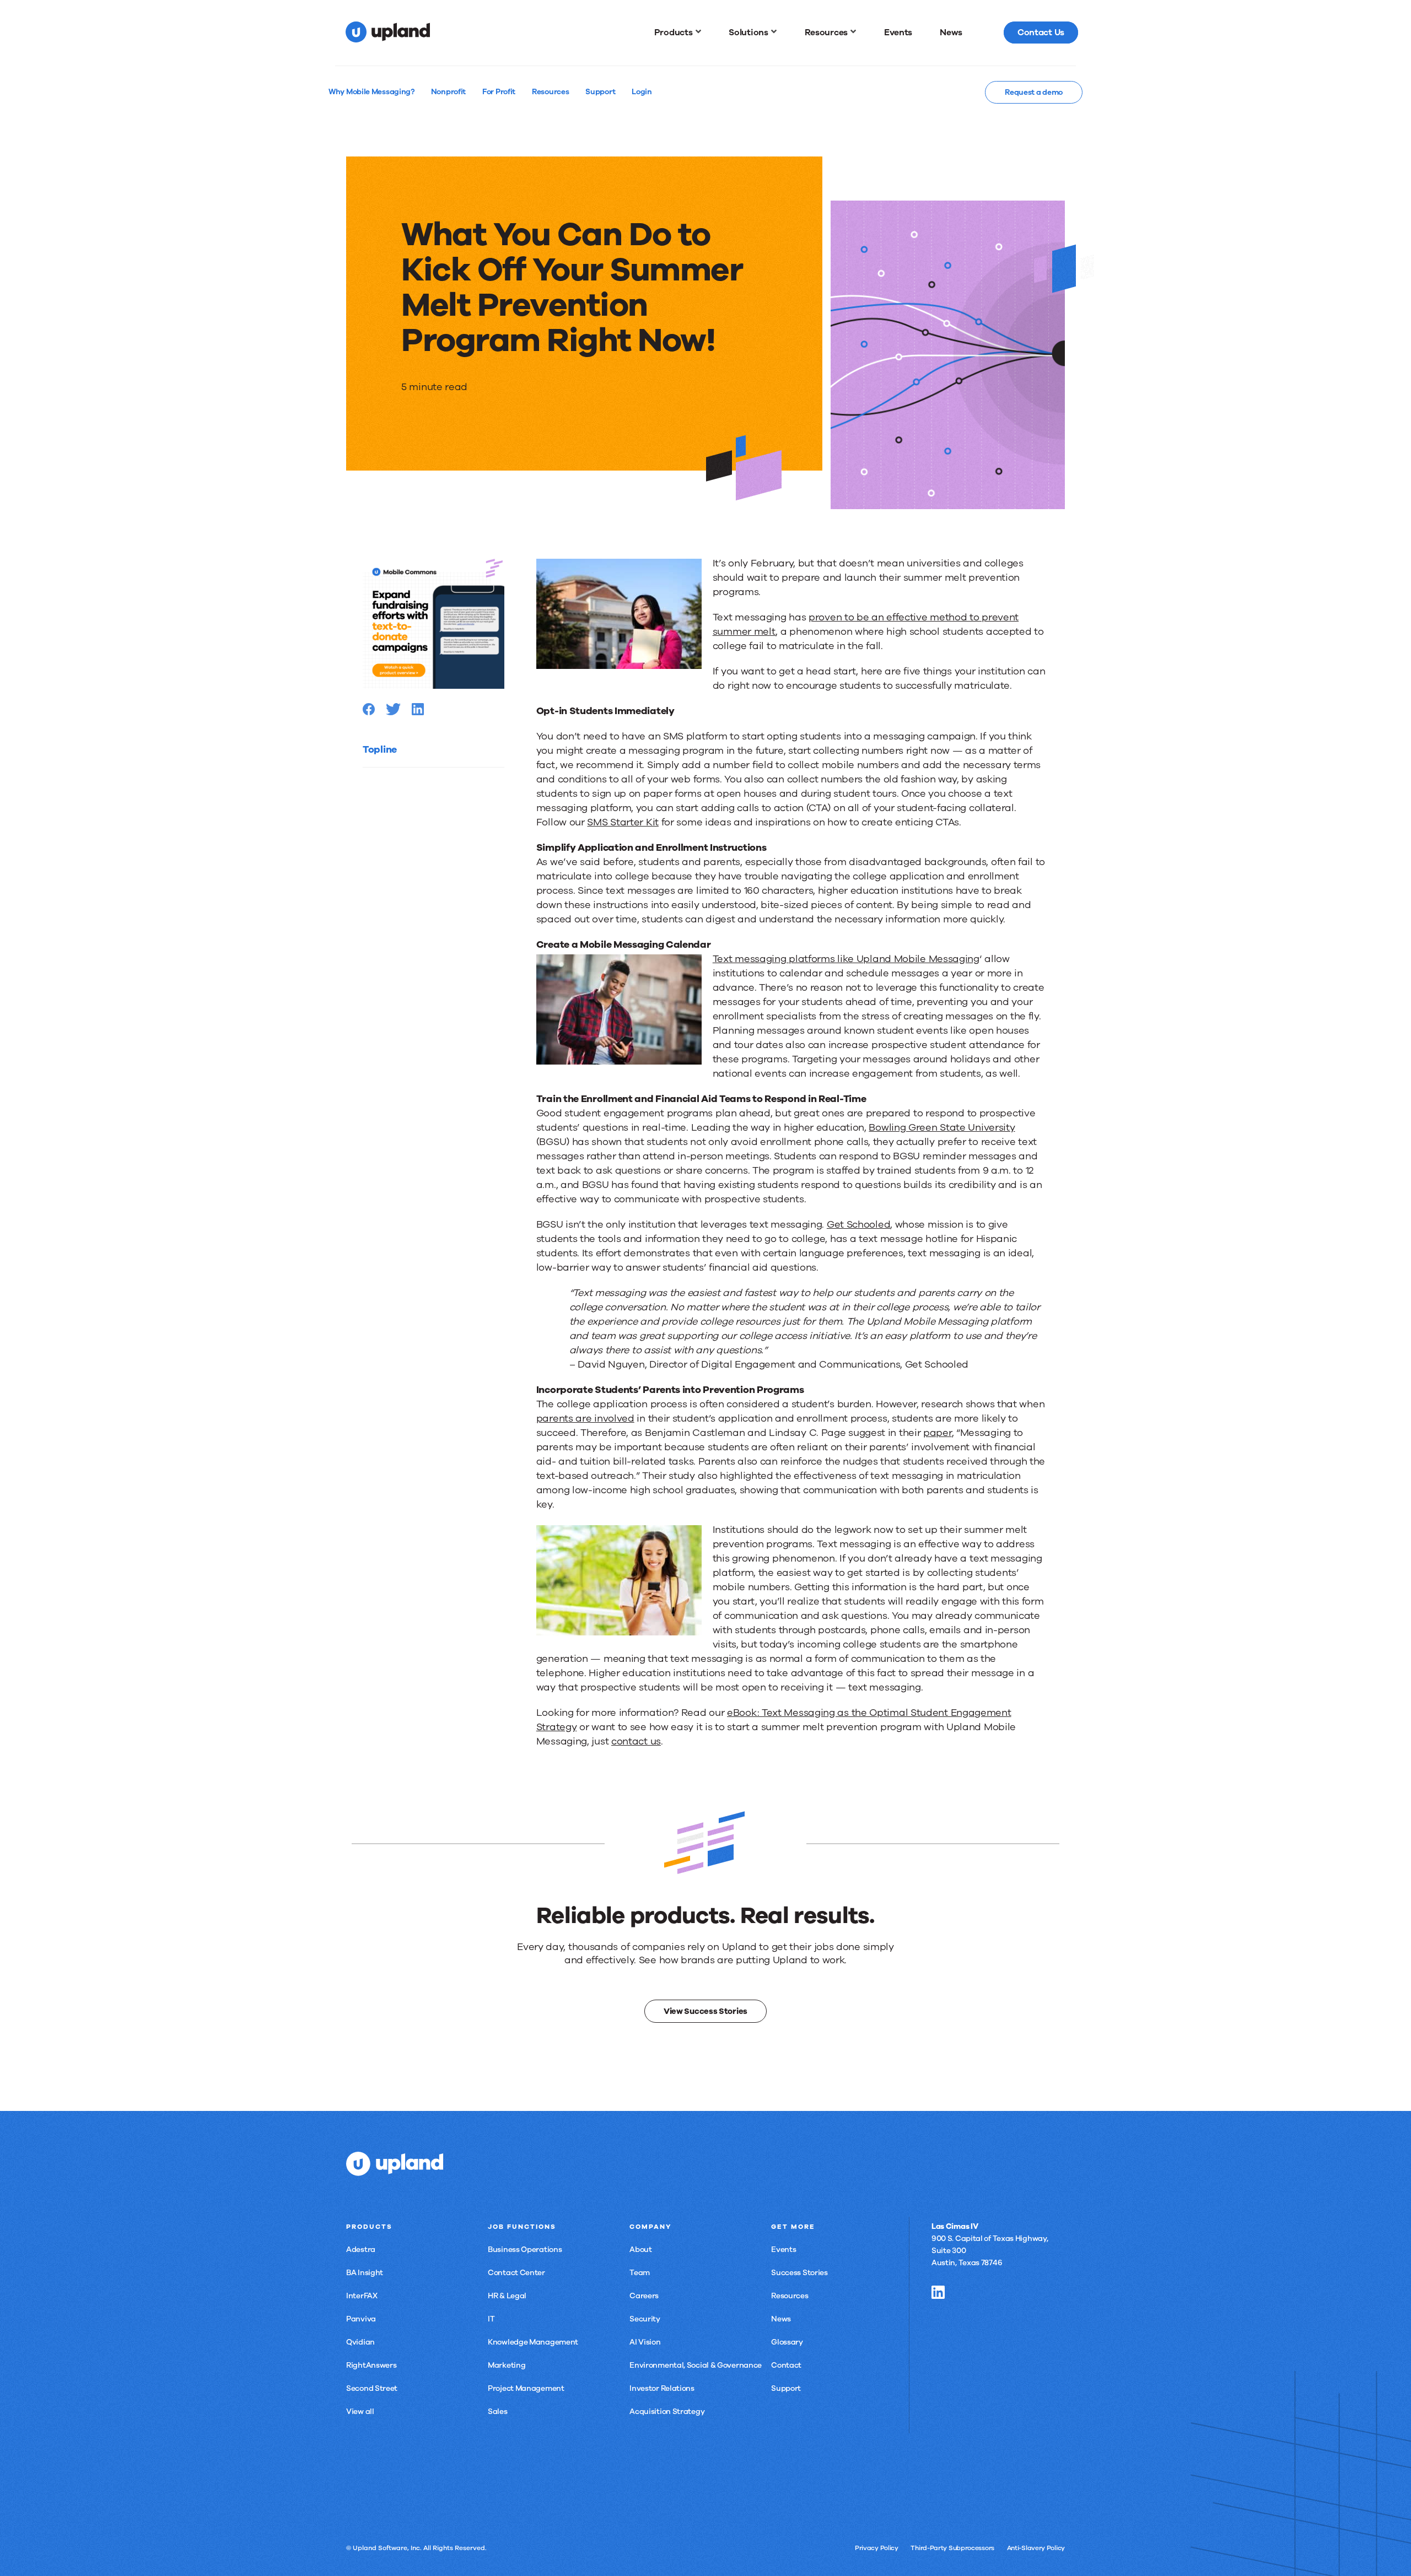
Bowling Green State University (942, 1127)
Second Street (372, 2388)
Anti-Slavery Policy (1036, 2548)
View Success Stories (705, 2011)
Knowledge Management (533, 2342)
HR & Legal (507, 2296)
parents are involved (585, 1418)
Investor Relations (662, 2388)
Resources (790, 2296)
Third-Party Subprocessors (952, 2548)
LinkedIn (938, 2292)
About (641, 2250)
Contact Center (516, 2273)
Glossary (787, 2342)
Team (640, 2273)
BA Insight (365, 2273)
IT (491, 2319)
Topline (380, 749)
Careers (644, 2296)
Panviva (361, 2319)
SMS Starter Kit (623, 822)
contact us (636, 1741)
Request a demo (1034, 92)
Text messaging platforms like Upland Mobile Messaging (846, 959)
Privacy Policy (877, 2548)
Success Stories (799, 2273)
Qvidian (360, 2342)
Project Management (526, 2388)
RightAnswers (371, 2365)
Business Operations (525, 2250)
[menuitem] (678, 33)
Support (786, 2388)
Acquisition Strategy (667, 2412)
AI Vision (645, 2342)
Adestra (361, 2250)
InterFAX (362, 2296)
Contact (786, 2365)
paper (938, 1433)
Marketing (507, 2365)
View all (360, 2412)
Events (783, 2250)
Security (645, 2319)
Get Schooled (858, 1224)
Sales (498, 2412)
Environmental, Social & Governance (696, 2365)
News (781, 2319)
